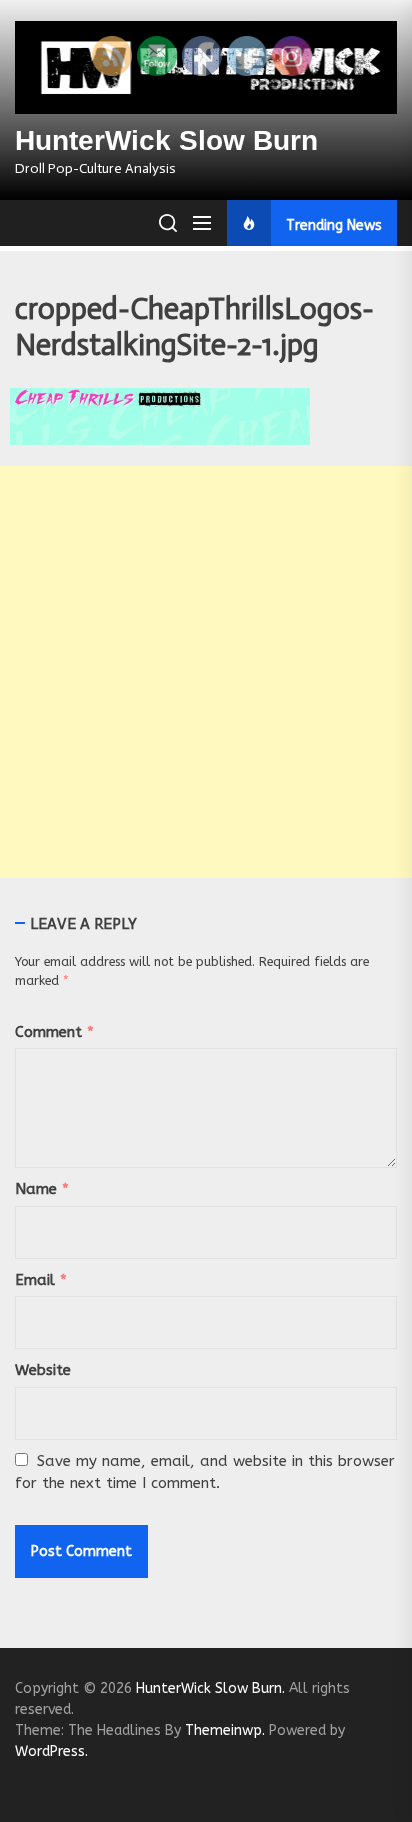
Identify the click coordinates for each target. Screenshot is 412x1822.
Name (42, 1189)
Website (43, 1370)
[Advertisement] (206, 672)
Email (41, 1280)
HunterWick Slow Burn (166, 140)
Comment (54, 1032)
